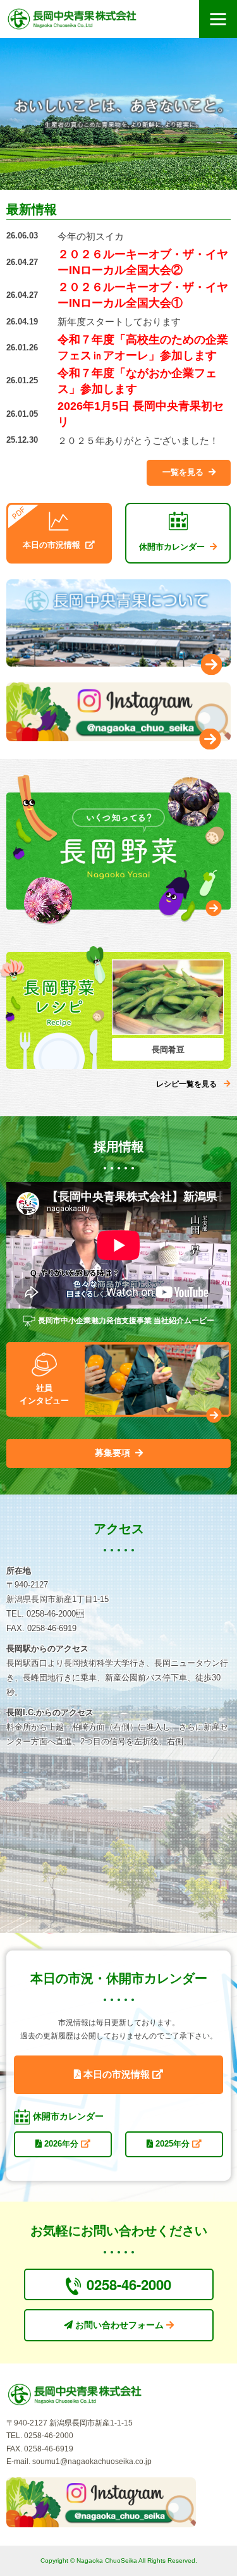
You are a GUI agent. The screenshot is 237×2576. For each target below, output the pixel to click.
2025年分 (173, 2144)
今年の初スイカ (91, 236)
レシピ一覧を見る (186, 1084)
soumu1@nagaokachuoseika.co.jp (92, 2462)
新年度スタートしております (119, 322)
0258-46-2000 (129, 2284)
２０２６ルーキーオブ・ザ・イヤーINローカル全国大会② (143, 262)
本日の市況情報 (117, 2074)
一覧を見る (183, 472)
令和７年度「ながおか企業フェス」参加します (137, 381)
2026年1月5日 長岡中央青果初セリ (141, 414)
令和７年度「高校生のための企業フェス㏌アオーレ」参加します (143, 348)
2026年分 (61, 2144)
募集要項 (112, 1453)
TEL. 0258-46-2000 (40, 2436)
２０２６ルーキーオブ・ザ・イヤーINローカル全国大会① (143, 295)
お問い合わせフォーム (119, 2325)
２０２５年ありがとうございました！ (138, 441)
